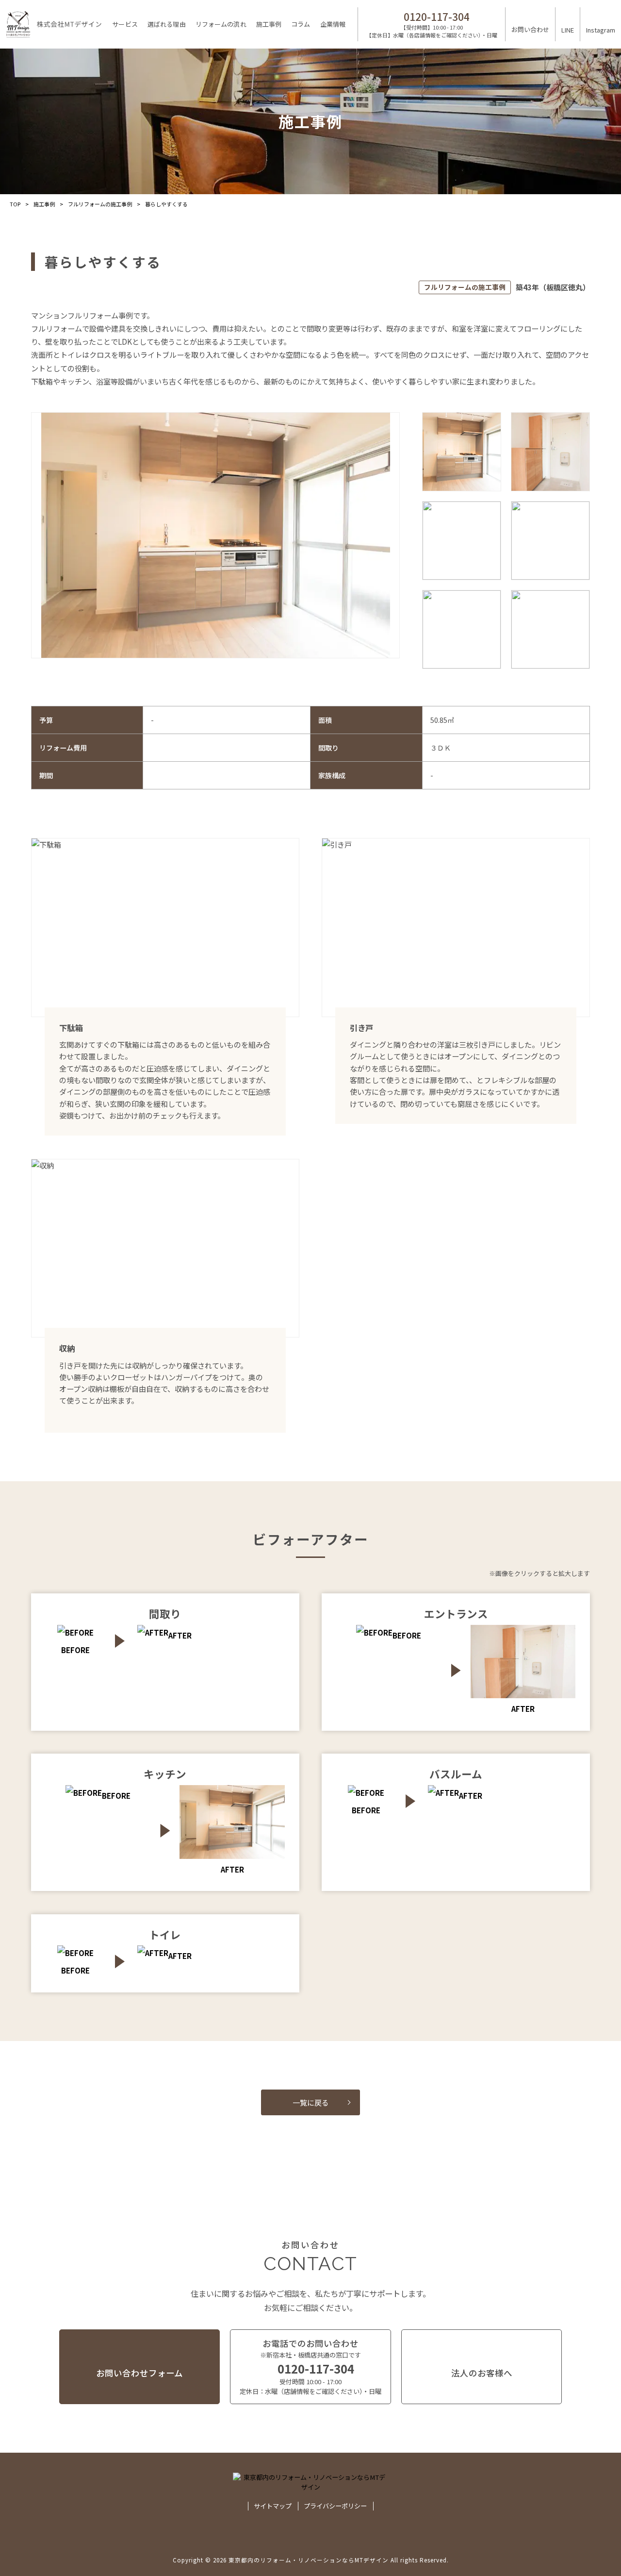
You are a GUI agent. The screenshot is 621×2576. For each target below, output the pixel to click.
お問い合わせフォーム (139, 2373)
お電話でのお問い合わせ (310, 2367)
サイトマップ (273, 2506)
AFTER (180, 1635)
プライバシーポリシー (335, 2506)
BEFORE (407, 1635)
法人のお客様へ (482, 2373)
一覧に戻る (311, 2102)
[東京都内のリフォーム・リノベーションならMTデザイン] (54, 24)
